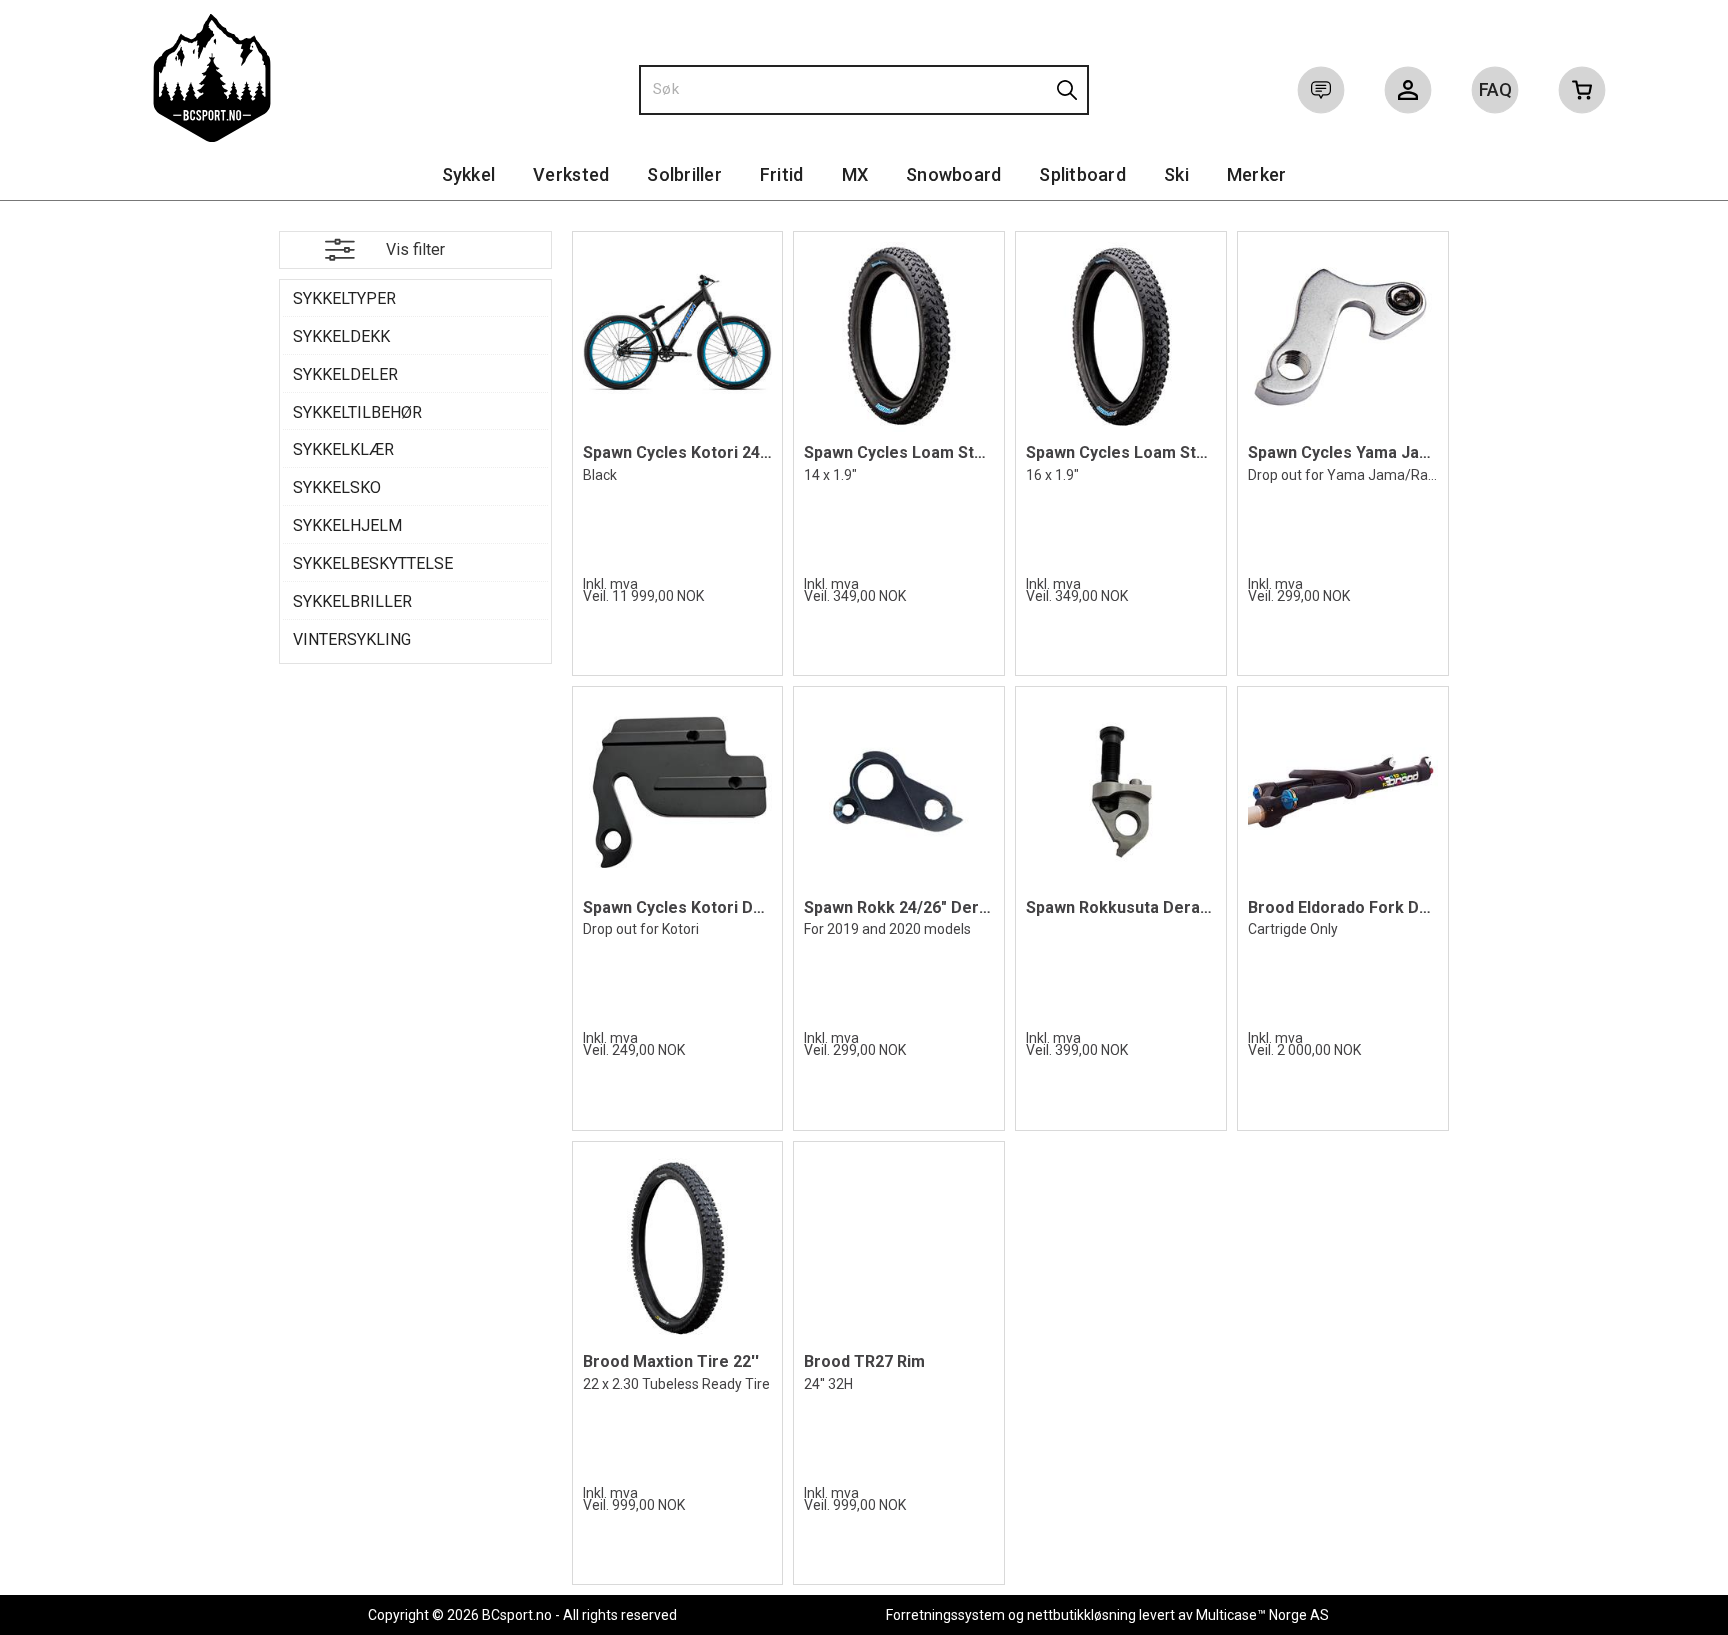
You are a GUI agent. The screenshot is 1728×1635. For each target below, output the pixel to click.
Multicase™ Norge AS (1262, 1615)
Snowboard (953, 174)
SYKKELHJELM (347, 525)
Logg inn (1408, 94)
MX (855, 174)
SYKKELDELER (345, 374)
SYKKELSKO (337, 487)
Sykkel (469, 174)
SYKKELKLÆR (343, 449)
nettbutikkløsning (1081, 1615)
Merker (1257, 174)
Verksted (571, 174)
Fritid (782, 174)
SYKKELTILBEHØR (357, 412)
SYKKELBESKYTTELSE (373, 563)
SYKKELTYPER (344, 298)
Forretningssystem (945, 1615)
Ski (1176, 174)
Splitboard (1082, 174)
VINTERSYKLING (352, 639)
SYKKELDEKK (341, 336)
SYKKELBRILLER (352, 601)
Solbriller (684, 174)
